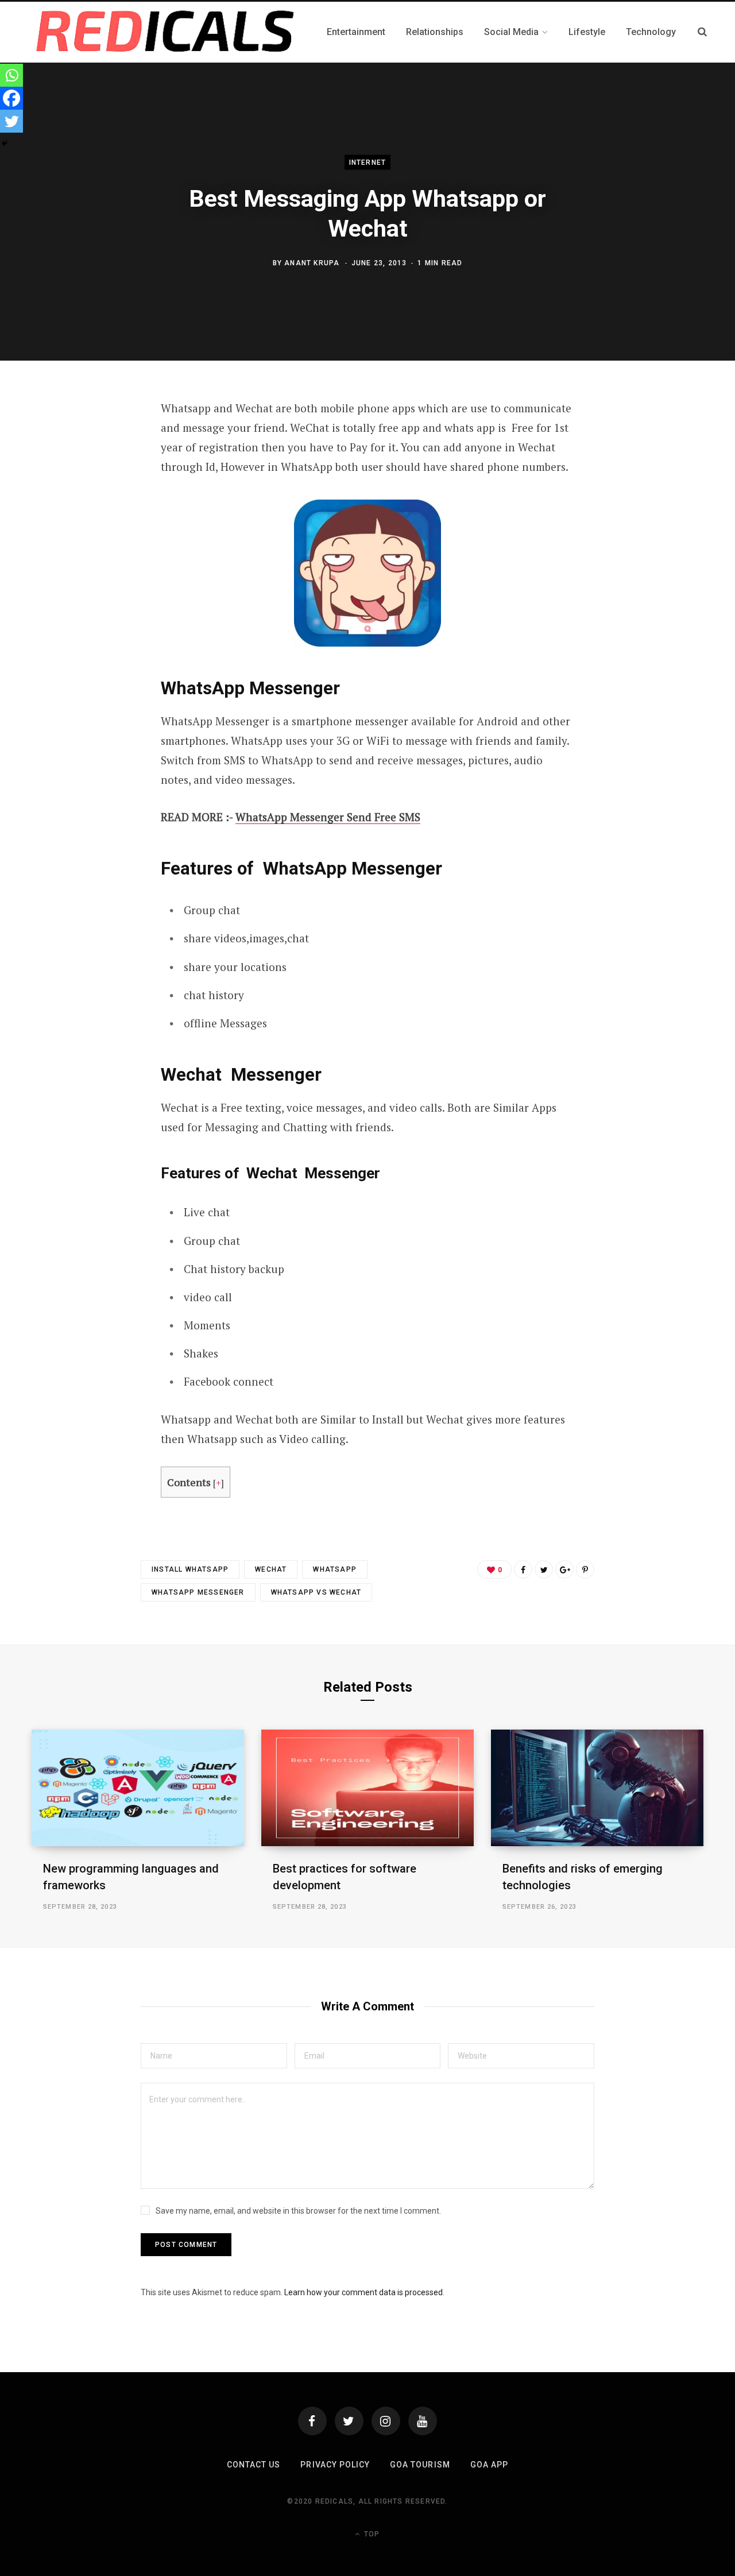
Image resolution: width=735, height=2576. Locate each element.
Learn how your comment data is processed (363, 2292)
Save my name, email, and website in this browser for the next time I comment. (298, 2211)
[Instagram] (386, 2421)
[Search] (702, 32)
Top (371, 2534)
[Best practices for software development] (367, 1788)
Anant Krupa (312, 262)
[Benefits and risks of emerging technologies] (597, 1788)
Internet (368, 163)
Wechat (271, 1569)
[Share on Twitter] (544, 1569)
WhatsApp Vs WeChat (316, 1592)
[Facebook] (11, 98)
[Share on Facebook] (523, 1569)
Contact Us (254, 2465)
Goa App (489, 2465)
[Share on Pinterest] (585, 1569)
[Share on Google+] (564, 1569)
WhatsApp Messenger (198, 1592)
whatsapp (335, 1569)
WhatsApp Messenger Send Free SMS (328, 817)
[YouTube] (423, 2421)
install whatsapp (190, 1569)
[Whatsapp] (11, 75)
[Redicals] (165, 32)
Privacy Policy (335, 2465)
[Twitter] (11, 121)
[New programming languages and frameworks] (138, 1788)
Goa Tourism (420, 2465)
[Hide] (5, 144)
